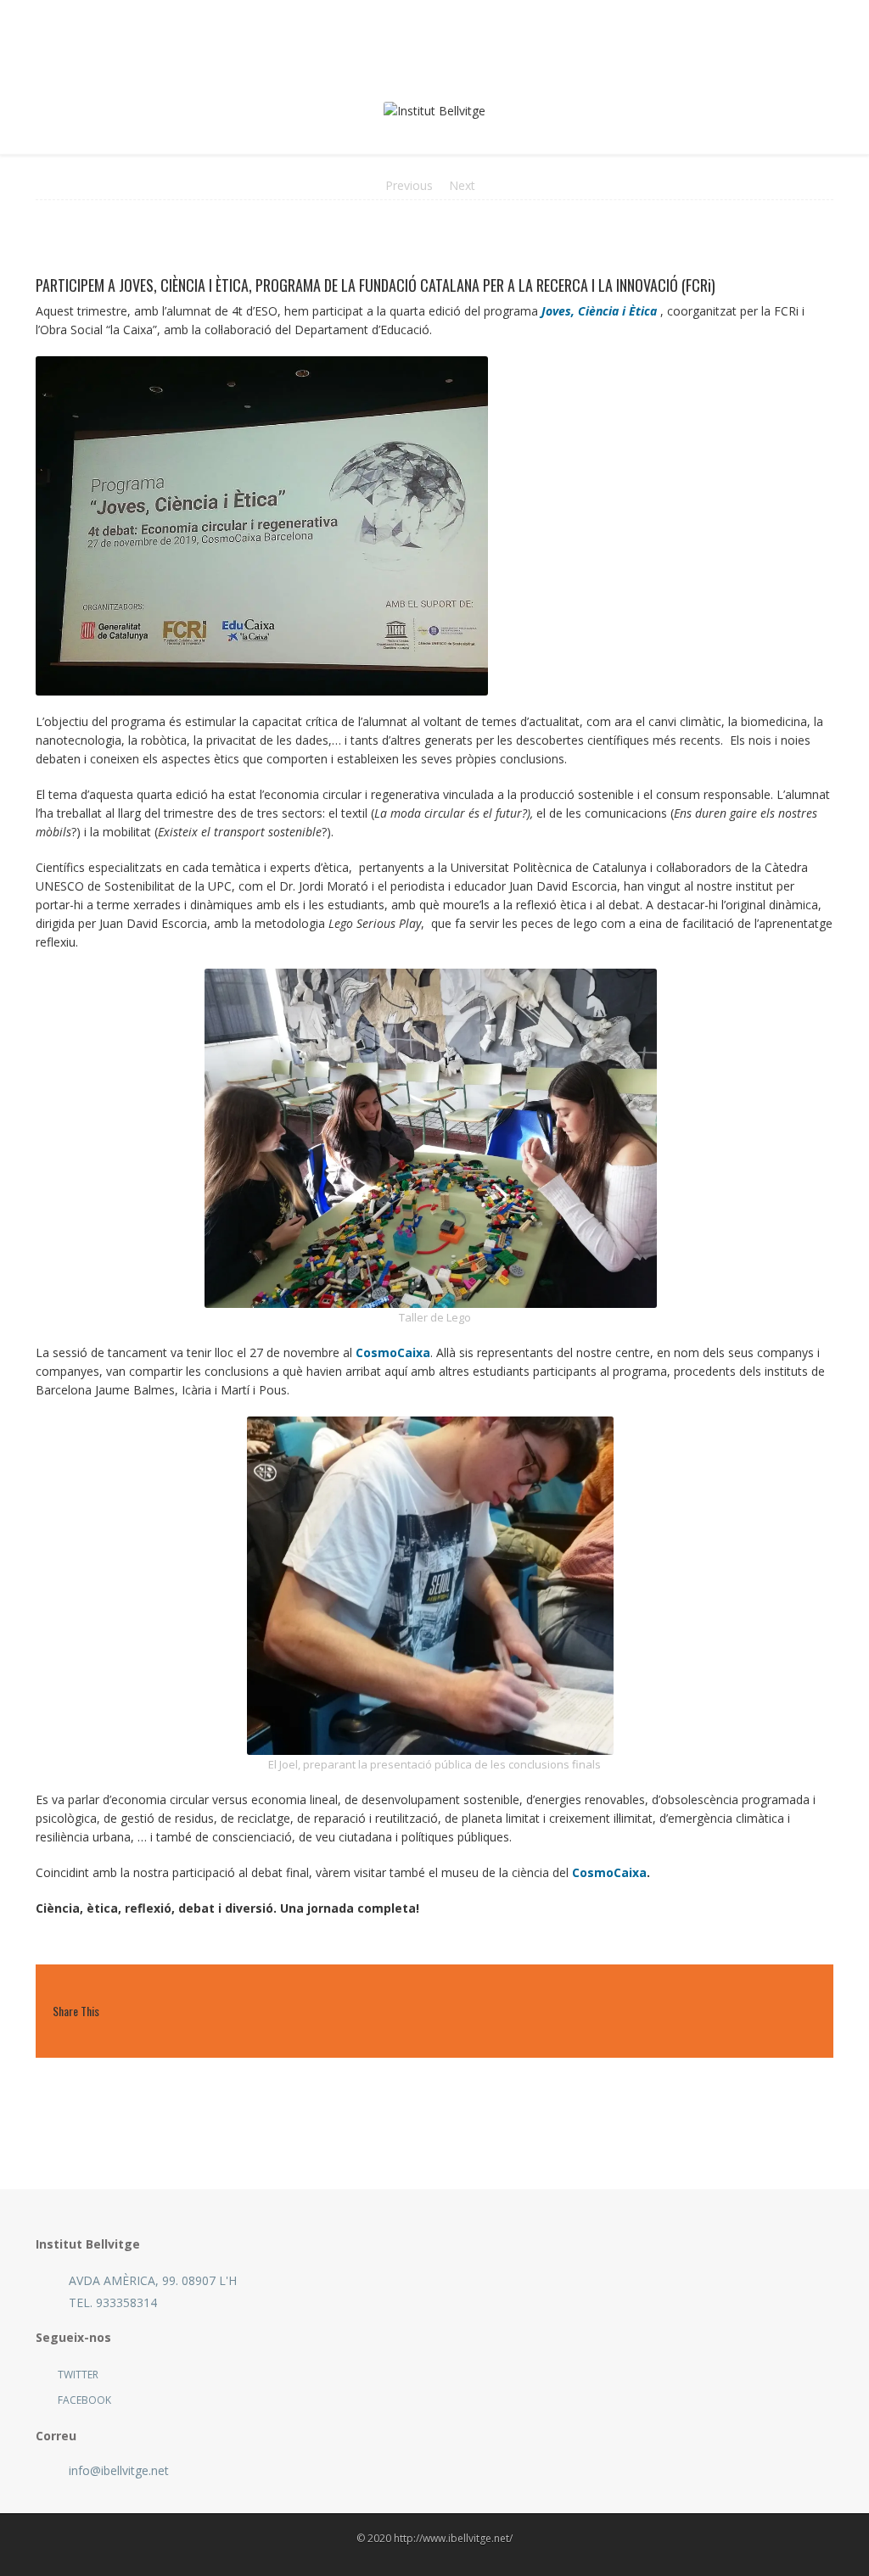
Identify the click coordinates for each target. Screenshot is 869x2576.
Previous (409, 185)
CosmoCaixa (393, 1352)
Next (462, 185)
